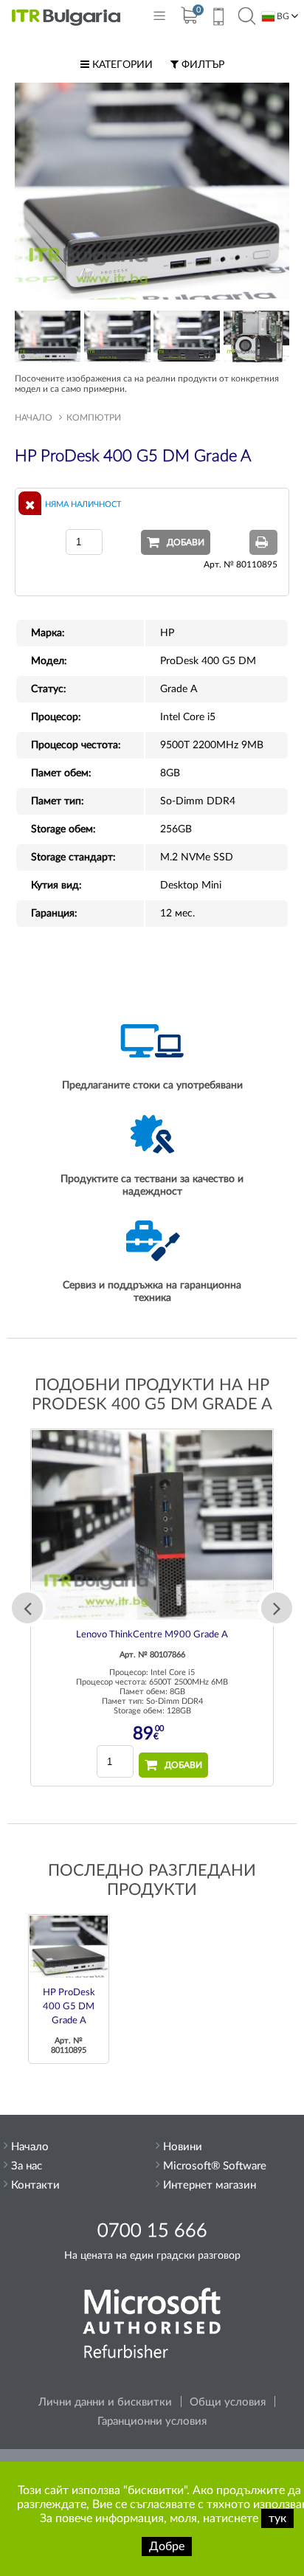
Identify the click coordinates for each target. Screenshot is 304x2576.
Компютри (94, 418)
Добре (167, 2546)
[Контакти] (218, 18)
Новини (183, 2147)
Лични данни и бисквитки (105, 2402)
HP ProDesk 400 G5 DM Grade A (69, 2007)
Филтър (201, 65)
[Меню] (159, 19)
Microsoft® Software (215, 2166)
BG (282, 16)
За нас (27, 2166)
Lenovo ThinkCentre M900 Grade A (152, 1635)
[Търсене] (247, 17)
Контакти (35, 2185)
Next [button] (277, 1608)
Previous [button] (27, 1608)
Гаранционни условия (152, 2421)
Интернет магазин (210, 2185)
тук (277, 2518)
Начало (34, 418)
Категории (121, 65)
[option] (152, 1608)
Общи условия (228, 2402)
